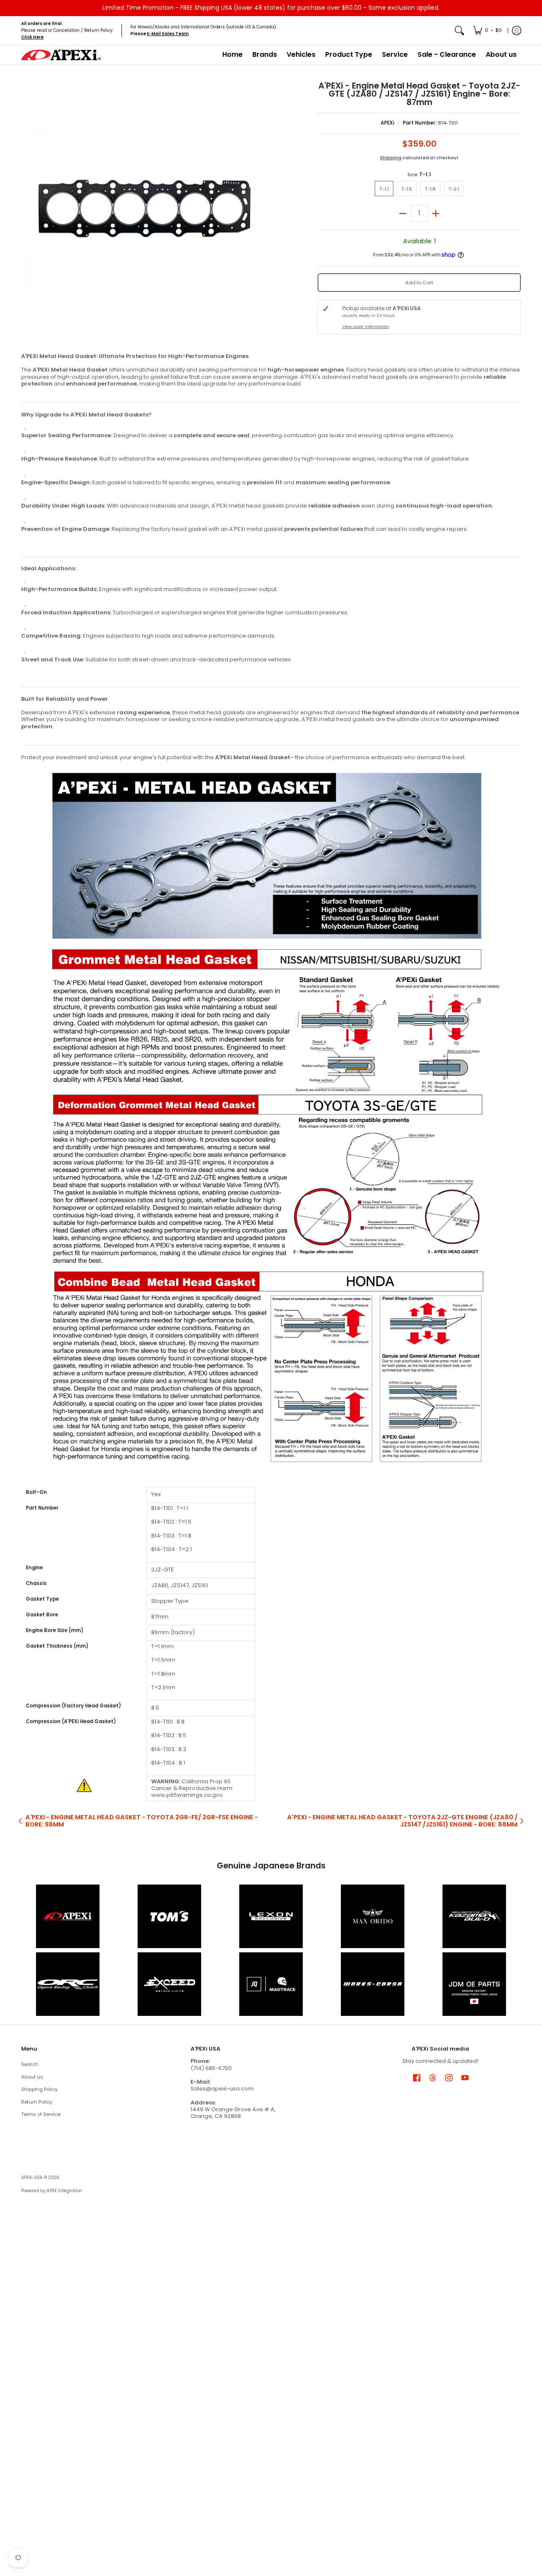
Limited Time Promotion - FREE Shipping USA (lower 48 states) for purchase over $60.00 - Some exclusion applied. (271, 8)
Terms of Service (41, 2114)
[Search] (459, 31)
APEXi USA (32, 2178)
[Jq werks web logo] (271, 1984)
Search (30, 2064)
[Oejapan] (474, 1984)
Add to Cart (419, 283)
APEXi (387, 123)
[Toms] (169, 1916)
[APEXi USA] (61, 55)
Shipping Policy (39, 2089)
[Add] (436, 213)
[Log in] (517, 31)
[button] (417, 2077)
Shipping (391, 158)
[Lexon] (271, 1916)
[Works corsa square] (373, 1984)
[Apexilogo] (68, 1916)
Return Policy (37, 2102)
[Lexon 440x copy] (373, 1916)
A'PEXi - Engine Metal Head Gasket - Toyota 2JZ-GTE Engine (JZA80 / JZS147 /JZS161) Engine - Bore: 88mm (402, 1821)
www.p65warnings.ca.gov (187, 1795)
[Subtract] (403, 213)
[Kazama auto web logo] (474, 1916)
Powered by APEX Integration (52, 2191)
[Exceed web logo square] (169, 1984)
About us (32, 2077)
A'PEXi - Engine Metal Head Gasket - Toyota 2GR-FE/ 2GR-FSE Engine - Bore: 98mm (142, 1821)
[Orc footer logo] (68, 1984)
